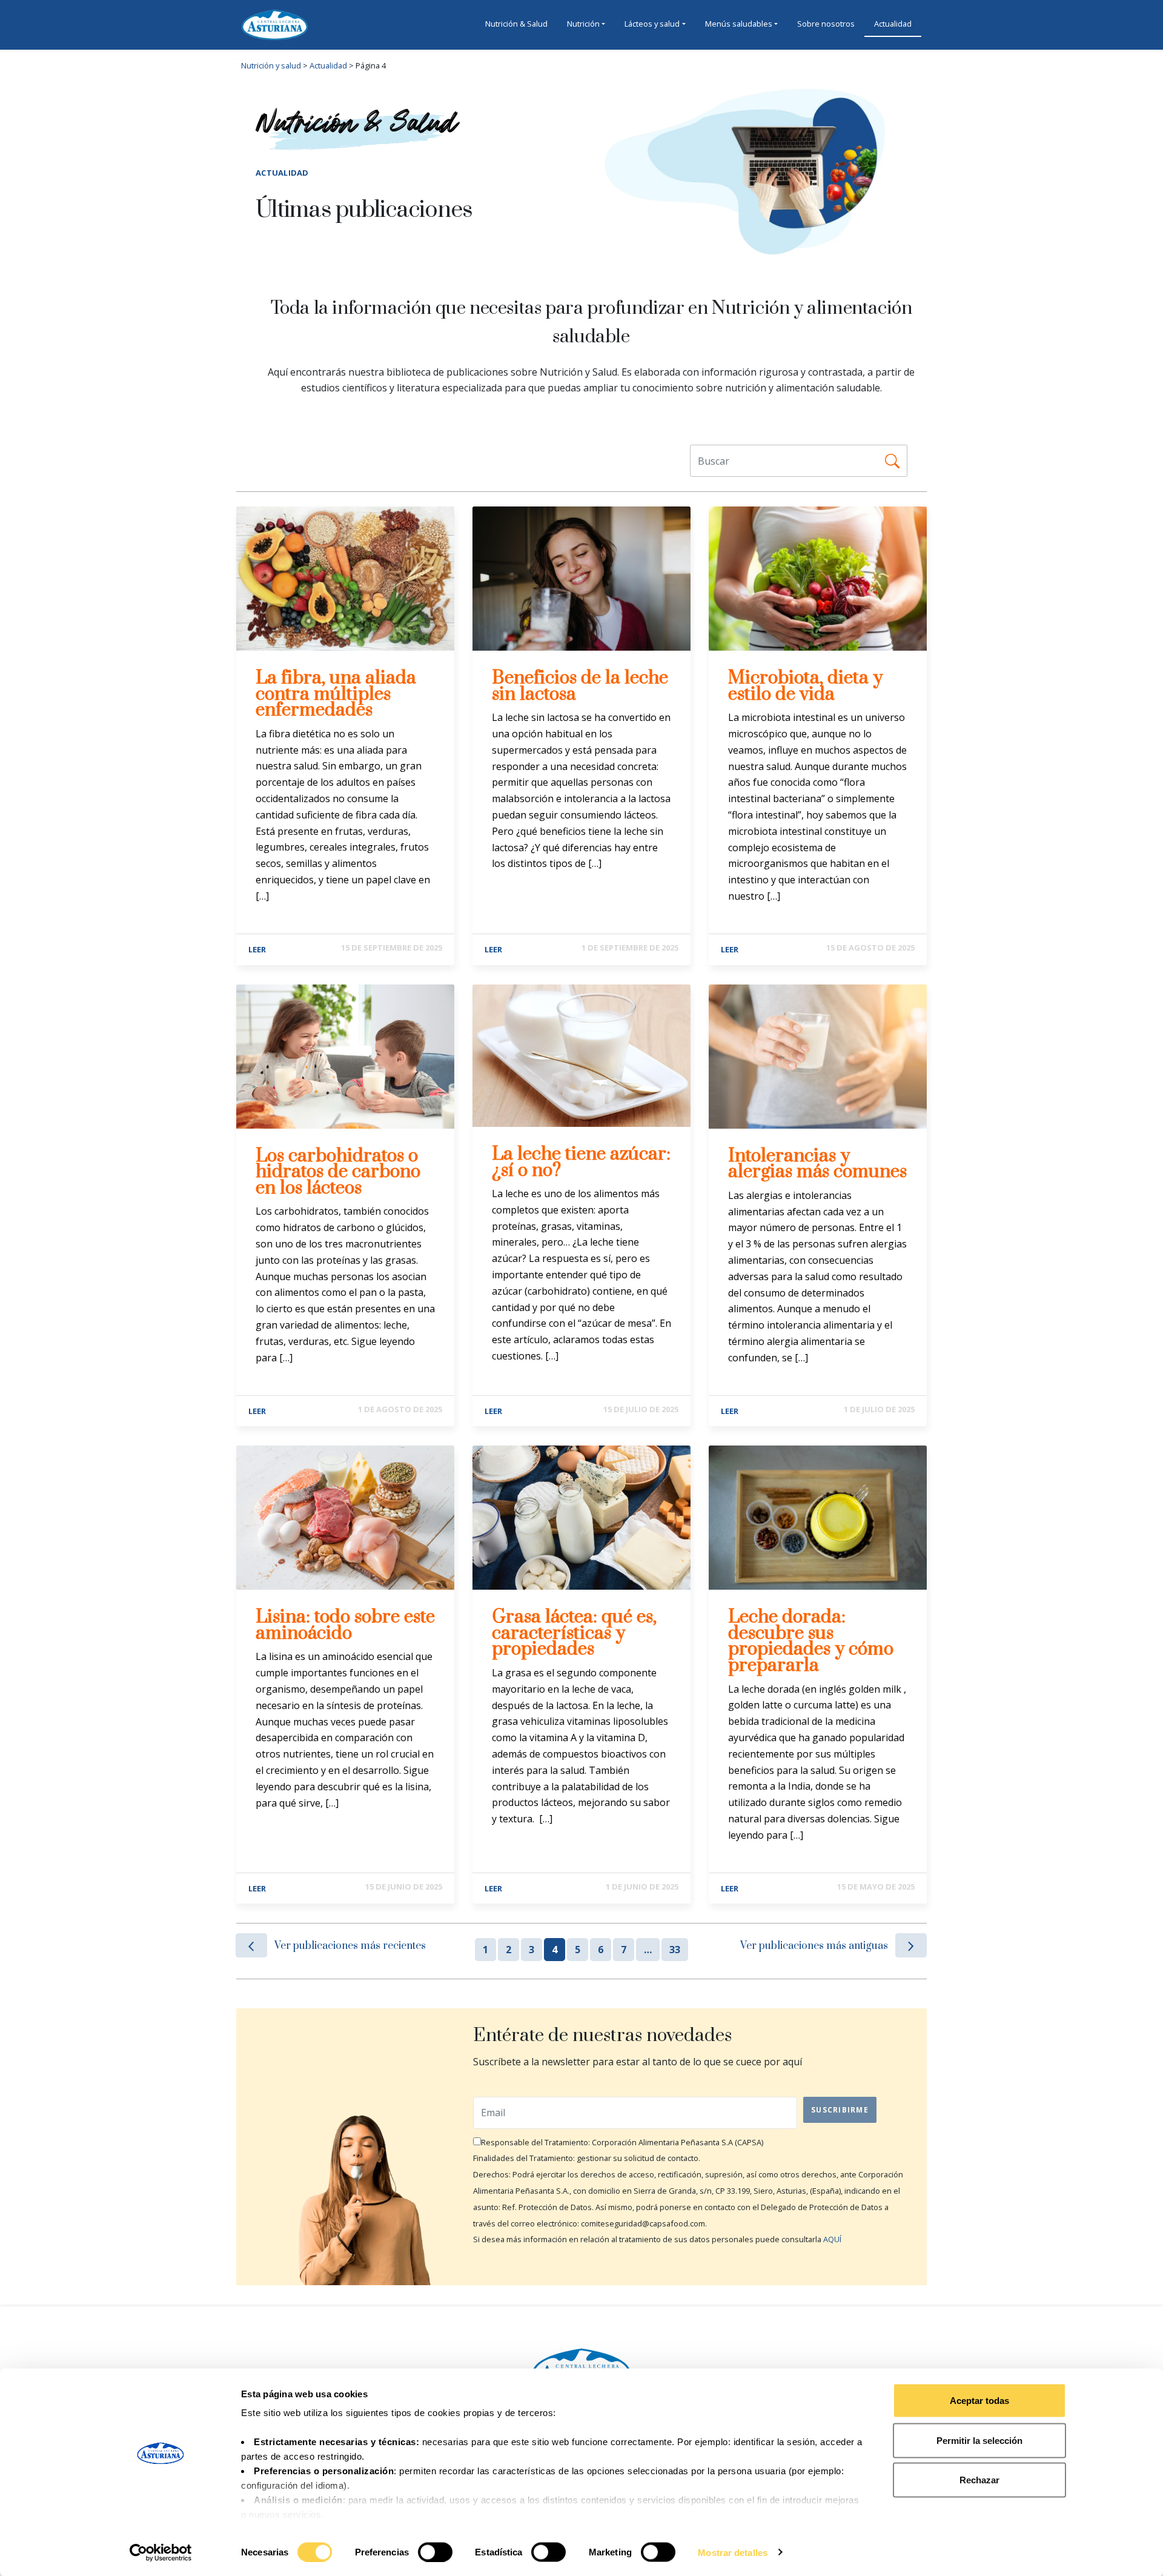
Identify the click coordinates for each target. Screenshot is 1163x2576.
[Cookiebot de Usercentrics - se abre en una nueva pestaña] (161, 2552)
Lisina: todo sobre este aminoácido (345, 1625)
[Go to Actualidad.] (348, 65)
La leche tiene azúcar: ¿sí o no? (581, 1162)
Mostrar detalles (733, 2552)
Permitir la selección (979, 2440)
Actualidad (893, 24)
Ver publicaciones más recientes (350, 1946)
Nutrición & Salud (516, 24)
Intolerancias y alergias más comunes (817, 1164)
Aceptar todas (979, 2401)
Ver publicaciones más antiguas (814, 1946)
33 (675, 1950)
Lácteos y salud (652, 24)
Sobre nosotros (826, 24)
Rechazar (979, 2480)
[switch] (435, 2552)
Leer (257, 949)
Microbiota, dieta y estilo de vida (805, 686)
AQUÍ (832, 2239)
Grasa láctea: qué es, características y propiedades (574, 1633)
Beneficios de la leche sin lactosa (580, 686)
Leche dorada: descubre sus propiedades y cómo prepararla (811, 1641)
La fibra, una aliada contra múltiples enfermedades (336, 694)
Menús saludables (739, 24)
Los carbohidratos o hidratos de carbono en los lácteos (338, 1172)
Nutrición (583, 24)
